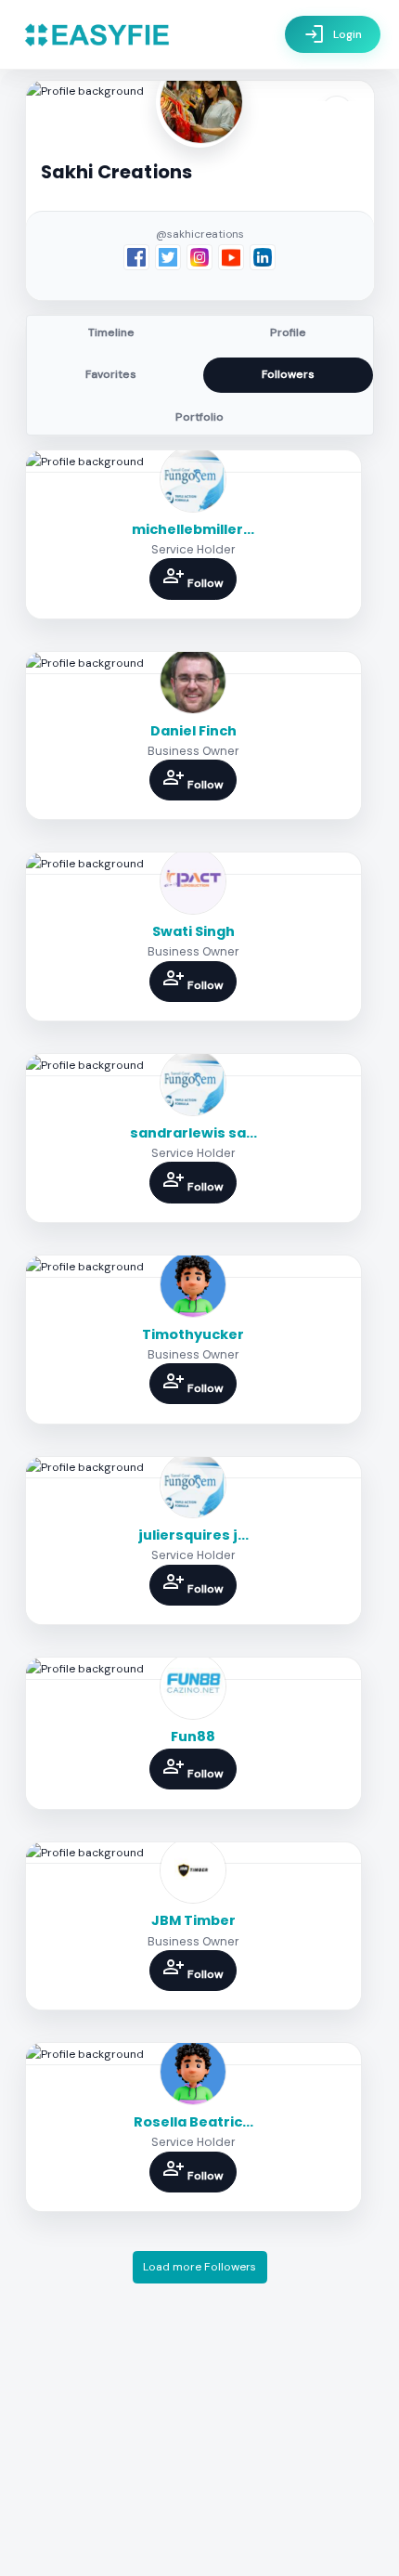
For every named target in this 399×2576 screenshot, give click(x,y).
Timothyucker (193, 1334)
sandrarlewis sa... (193, 1133)
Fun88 (193, 1737)
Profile (288, 332)
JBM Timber (193, 1920)
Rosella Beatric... (193, 2122)
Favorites (111, 374)
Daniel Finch (193, 731)
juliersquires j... (193, 1535)
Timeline (111, 332)
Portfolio (199, 417)
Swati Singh (193, 931)
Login (333, 34)
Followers (288, 374)
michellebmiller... (193, 529)
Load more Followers (199, 2267)
